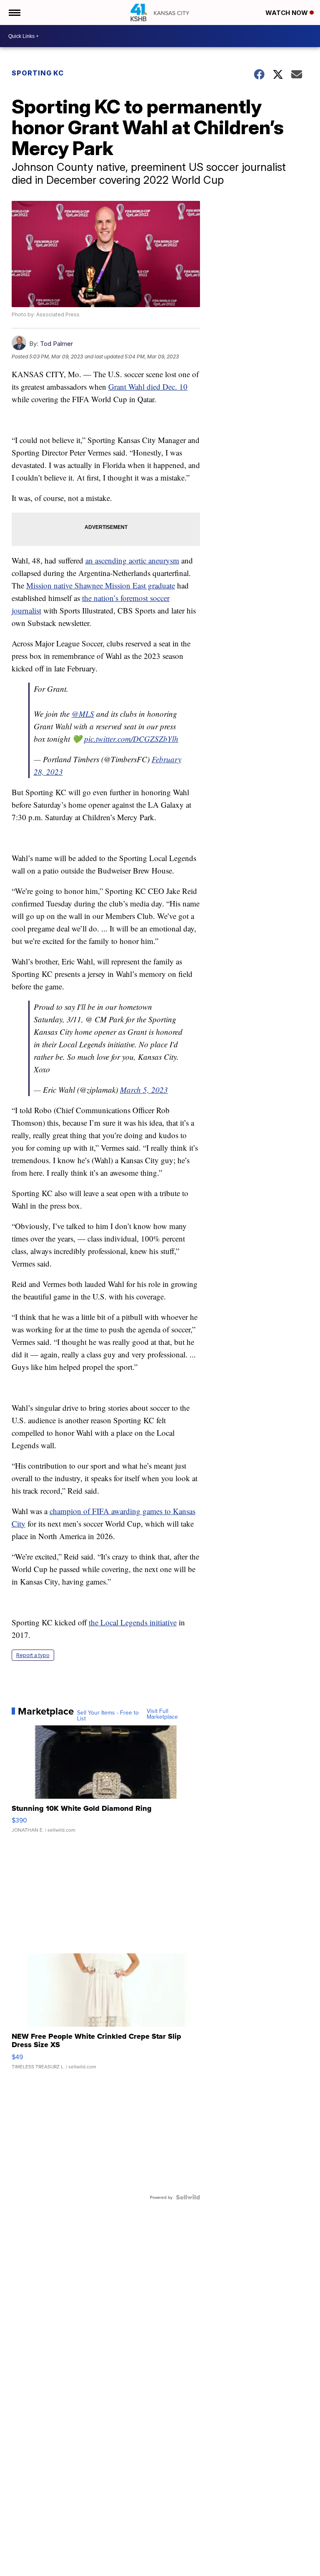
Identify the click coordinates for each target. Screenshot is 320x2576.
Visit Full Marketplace (162, 1714)
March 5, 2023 (144, 1090)
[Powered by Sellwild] (188, 2197)
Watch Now (287, 13)
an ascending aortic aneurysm (132, 560)
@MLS (83, 714)
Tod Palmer (56, 344)
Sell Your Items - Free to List (108, 1715)
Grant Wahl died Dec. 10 (148, 387)
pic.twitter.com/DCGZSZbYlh (131, 739)
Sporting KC (38, 73)
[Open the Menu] (14, 13)
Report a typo (33, 1655)
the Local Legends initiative (133, 1622)
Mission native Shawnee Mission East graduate (101, 585)
